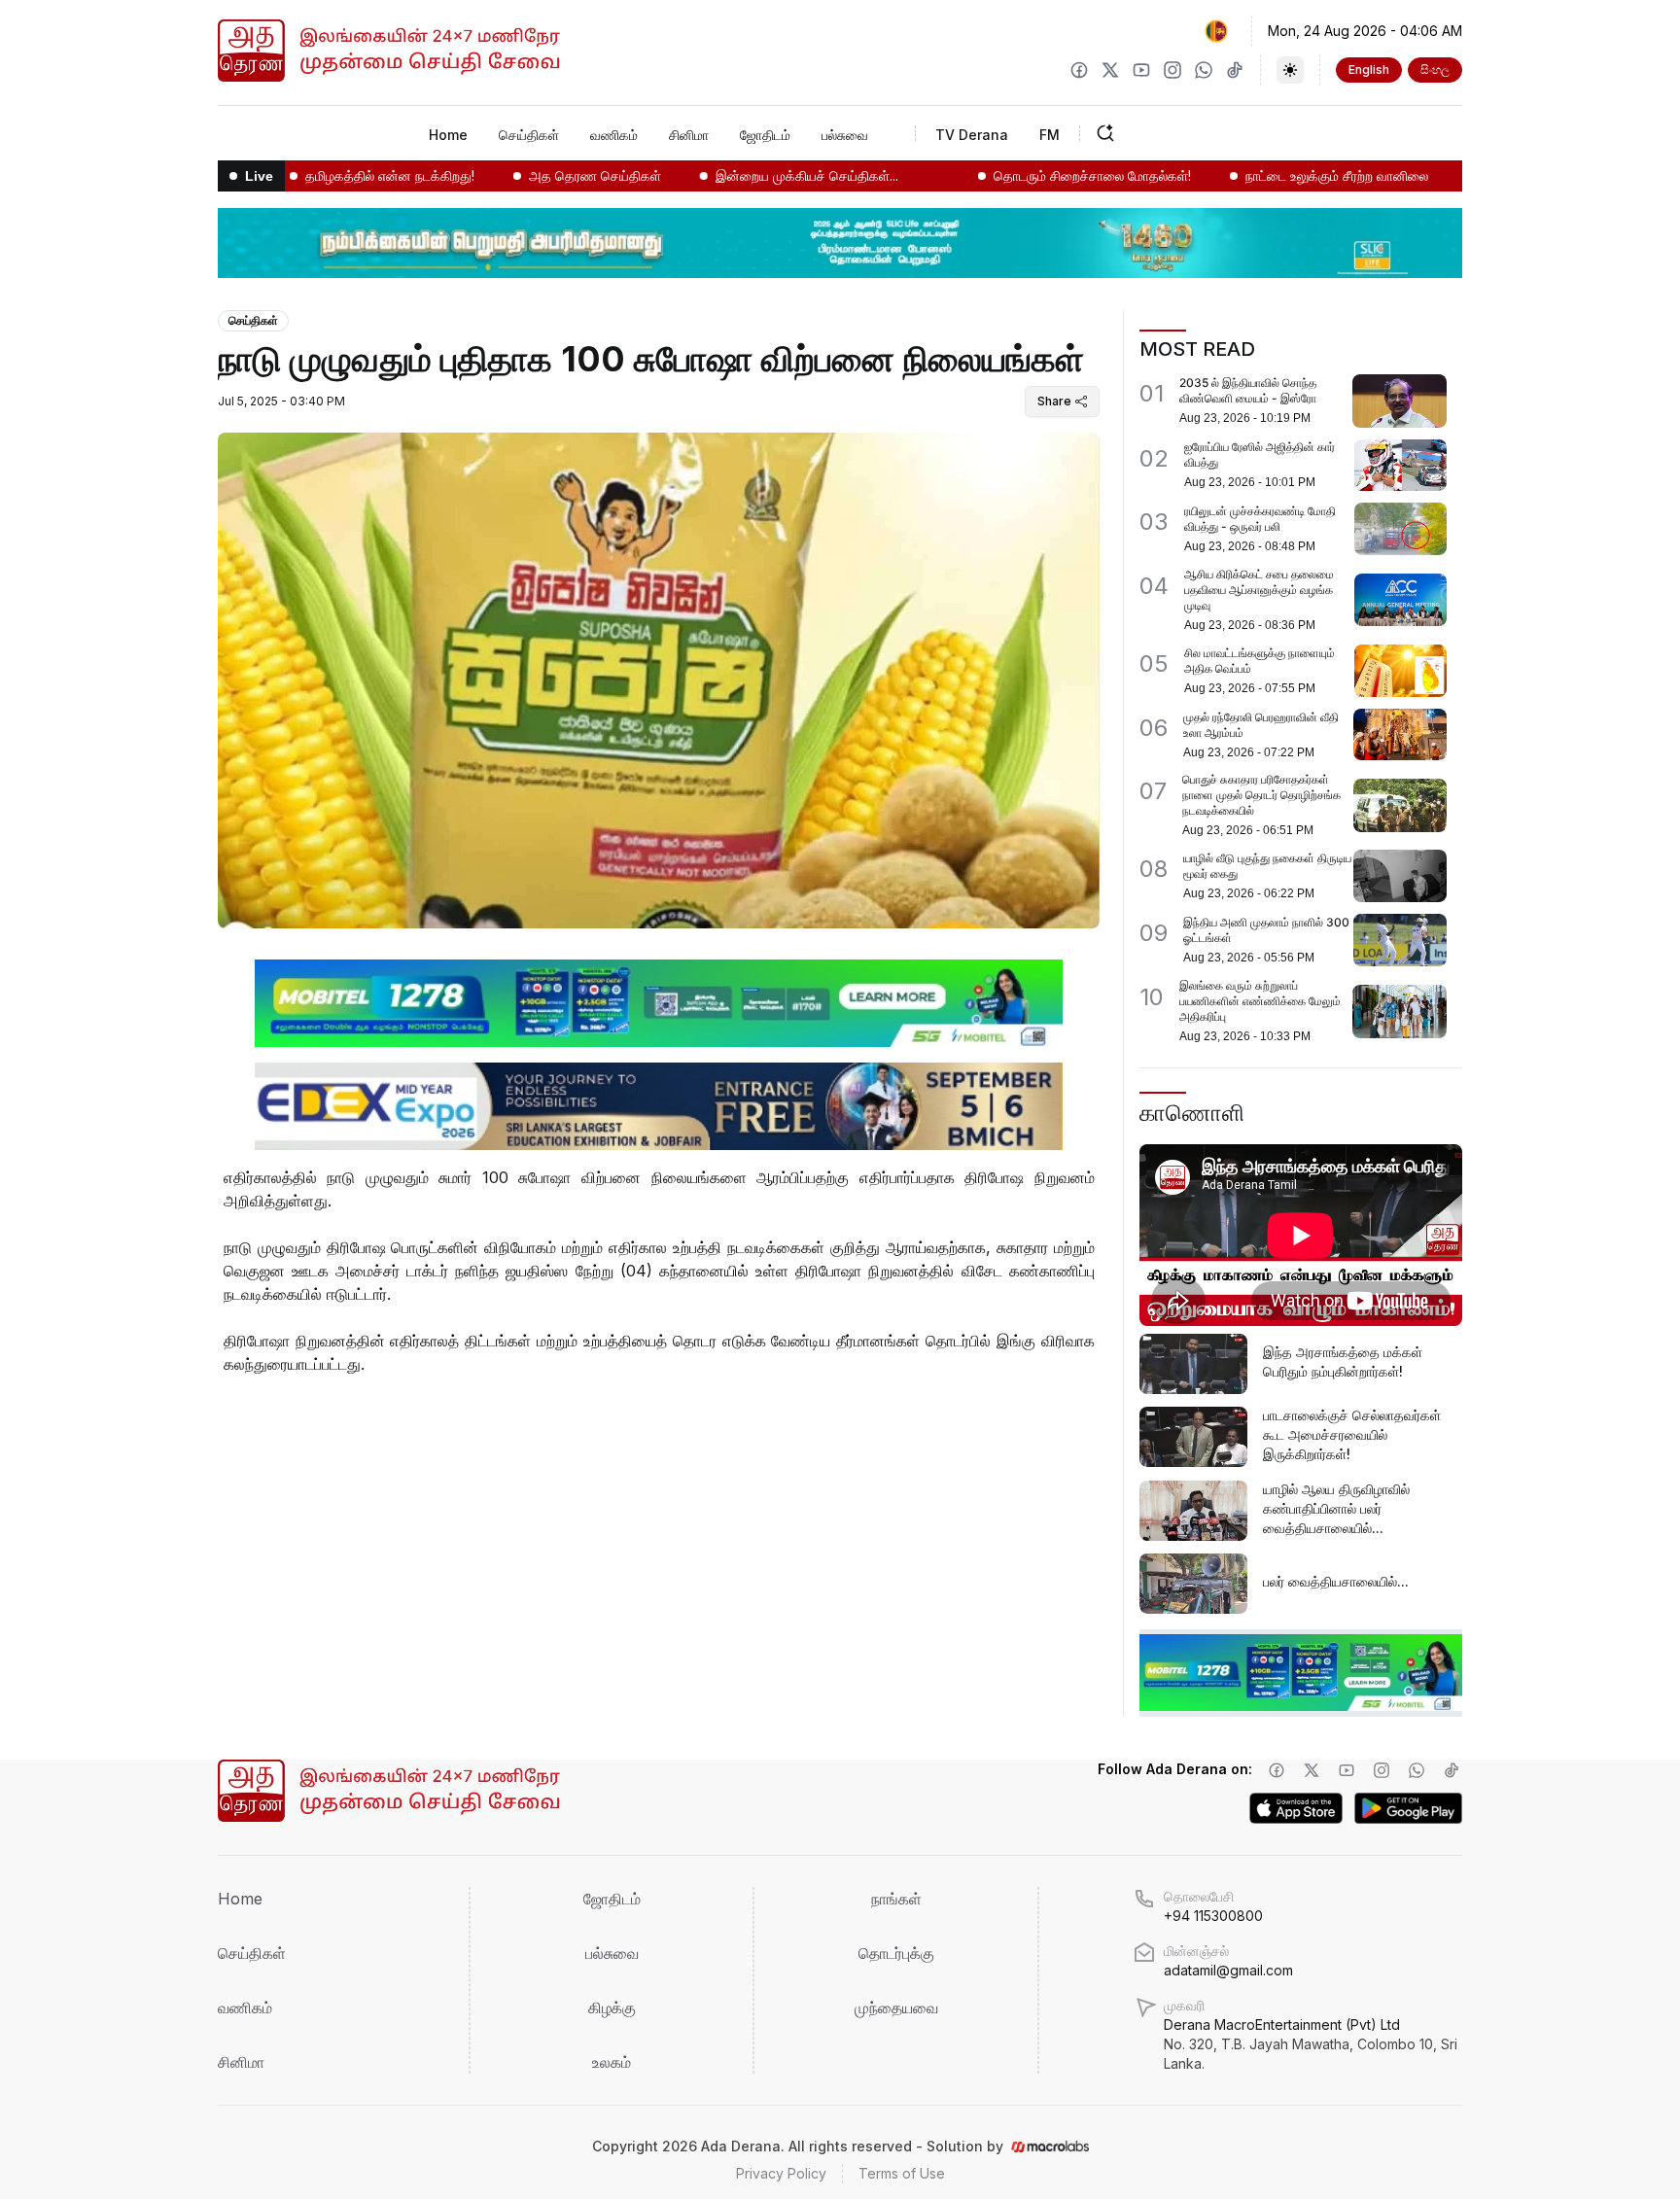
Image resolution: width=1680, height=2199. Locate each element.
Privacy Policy (781, 2173)
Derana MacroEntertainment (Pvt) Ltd (1311, 2044)
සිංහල (1435, 70)
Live (259, 176)
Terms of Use (902, 2173)
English (1369, 70)
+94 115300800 (1213, 1916)
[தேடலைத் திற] (1166, 133)
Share (1054, 401)
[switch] (1290, 70)
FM (1050, 135)
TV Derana (972, 135)
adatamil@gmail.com (1228, 1970)
